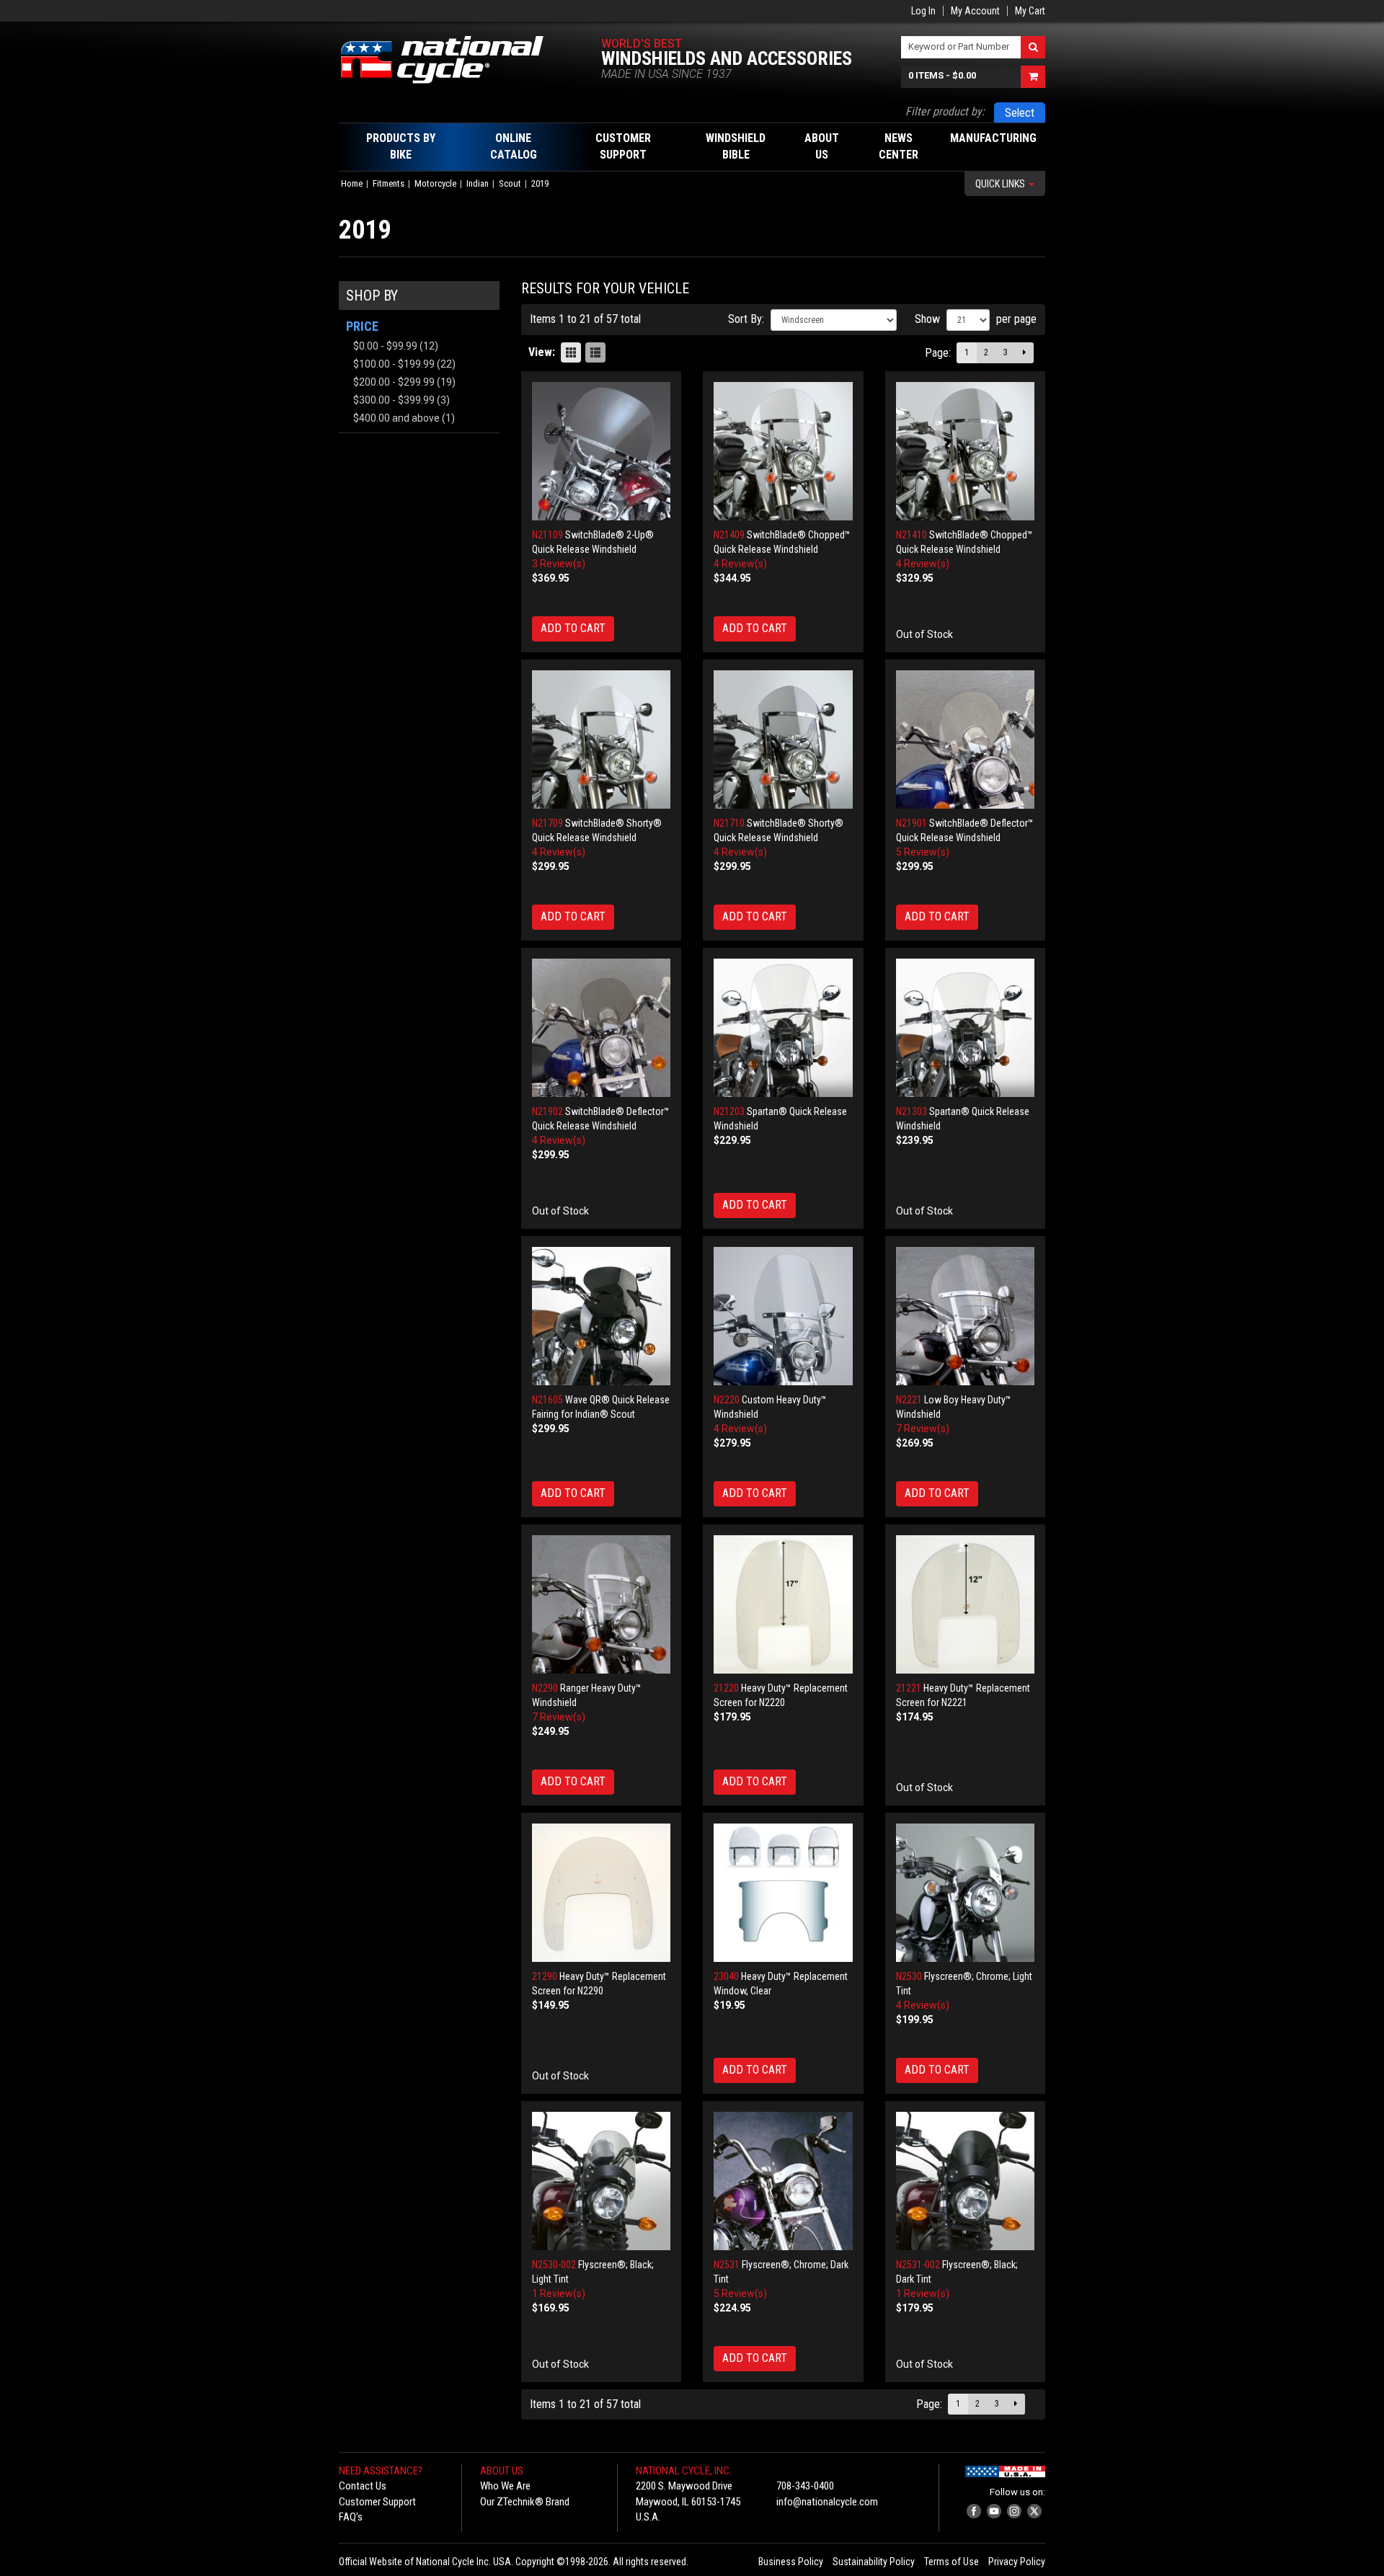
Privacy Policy (1017, 2562)
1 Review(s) (559, 2293)
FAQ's (351, 2517)
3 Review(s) (559, 564)
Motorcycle (435, 183)
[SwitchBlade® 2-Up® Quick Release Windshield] (602, 452)
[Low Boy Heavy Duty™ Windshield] (966, 1316)
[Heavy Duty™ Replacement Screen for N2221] (966, 1605)
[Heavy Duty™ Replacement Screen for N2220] (783, 1605)
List (595, 352)
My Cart (1030, 11)
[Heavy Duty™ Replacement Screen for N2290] (602, 1893)
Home (352, 183)
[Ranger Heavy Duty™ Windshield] (602, 1605)
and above (396, 418)
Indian (478, 183)
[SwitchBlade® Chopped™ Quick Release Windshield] (783, 452)
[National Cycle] (449, 60)
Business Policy (791, 2562)
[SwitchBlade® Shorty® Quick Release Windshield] (602, 740)
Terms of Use (951, 2562)
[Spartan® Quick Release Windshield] (783, 1028)
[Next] (1024, 353)
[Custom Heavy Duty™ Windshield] (783, 1316)
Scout (510, 183)
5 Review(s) (923, 852)
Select (1020, 113)
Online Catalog (514, 146)
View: (542, 352)
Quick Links (1001, 184)
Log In (923, 11)
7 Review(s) (923, 1429)
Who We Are (505, 2486)
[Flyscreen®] (966, 1893)
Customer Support (377, 2502)
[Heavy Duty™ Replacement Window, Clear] (783, 1893)
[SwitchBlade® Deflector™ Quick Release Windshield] (966, 740)
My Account (975, 11)
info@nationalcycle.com (827, 2502)
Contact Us (363, 2486)
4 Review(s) (740, 564)
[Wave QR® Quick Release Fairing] (602, 1316)
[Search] (1033, 47)
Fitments (389, 183)
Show (927, 319)
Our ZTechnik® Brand (525, 2502)
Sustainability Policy (874, 2562)
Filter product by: (945, 111)
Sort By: (746, 319)
